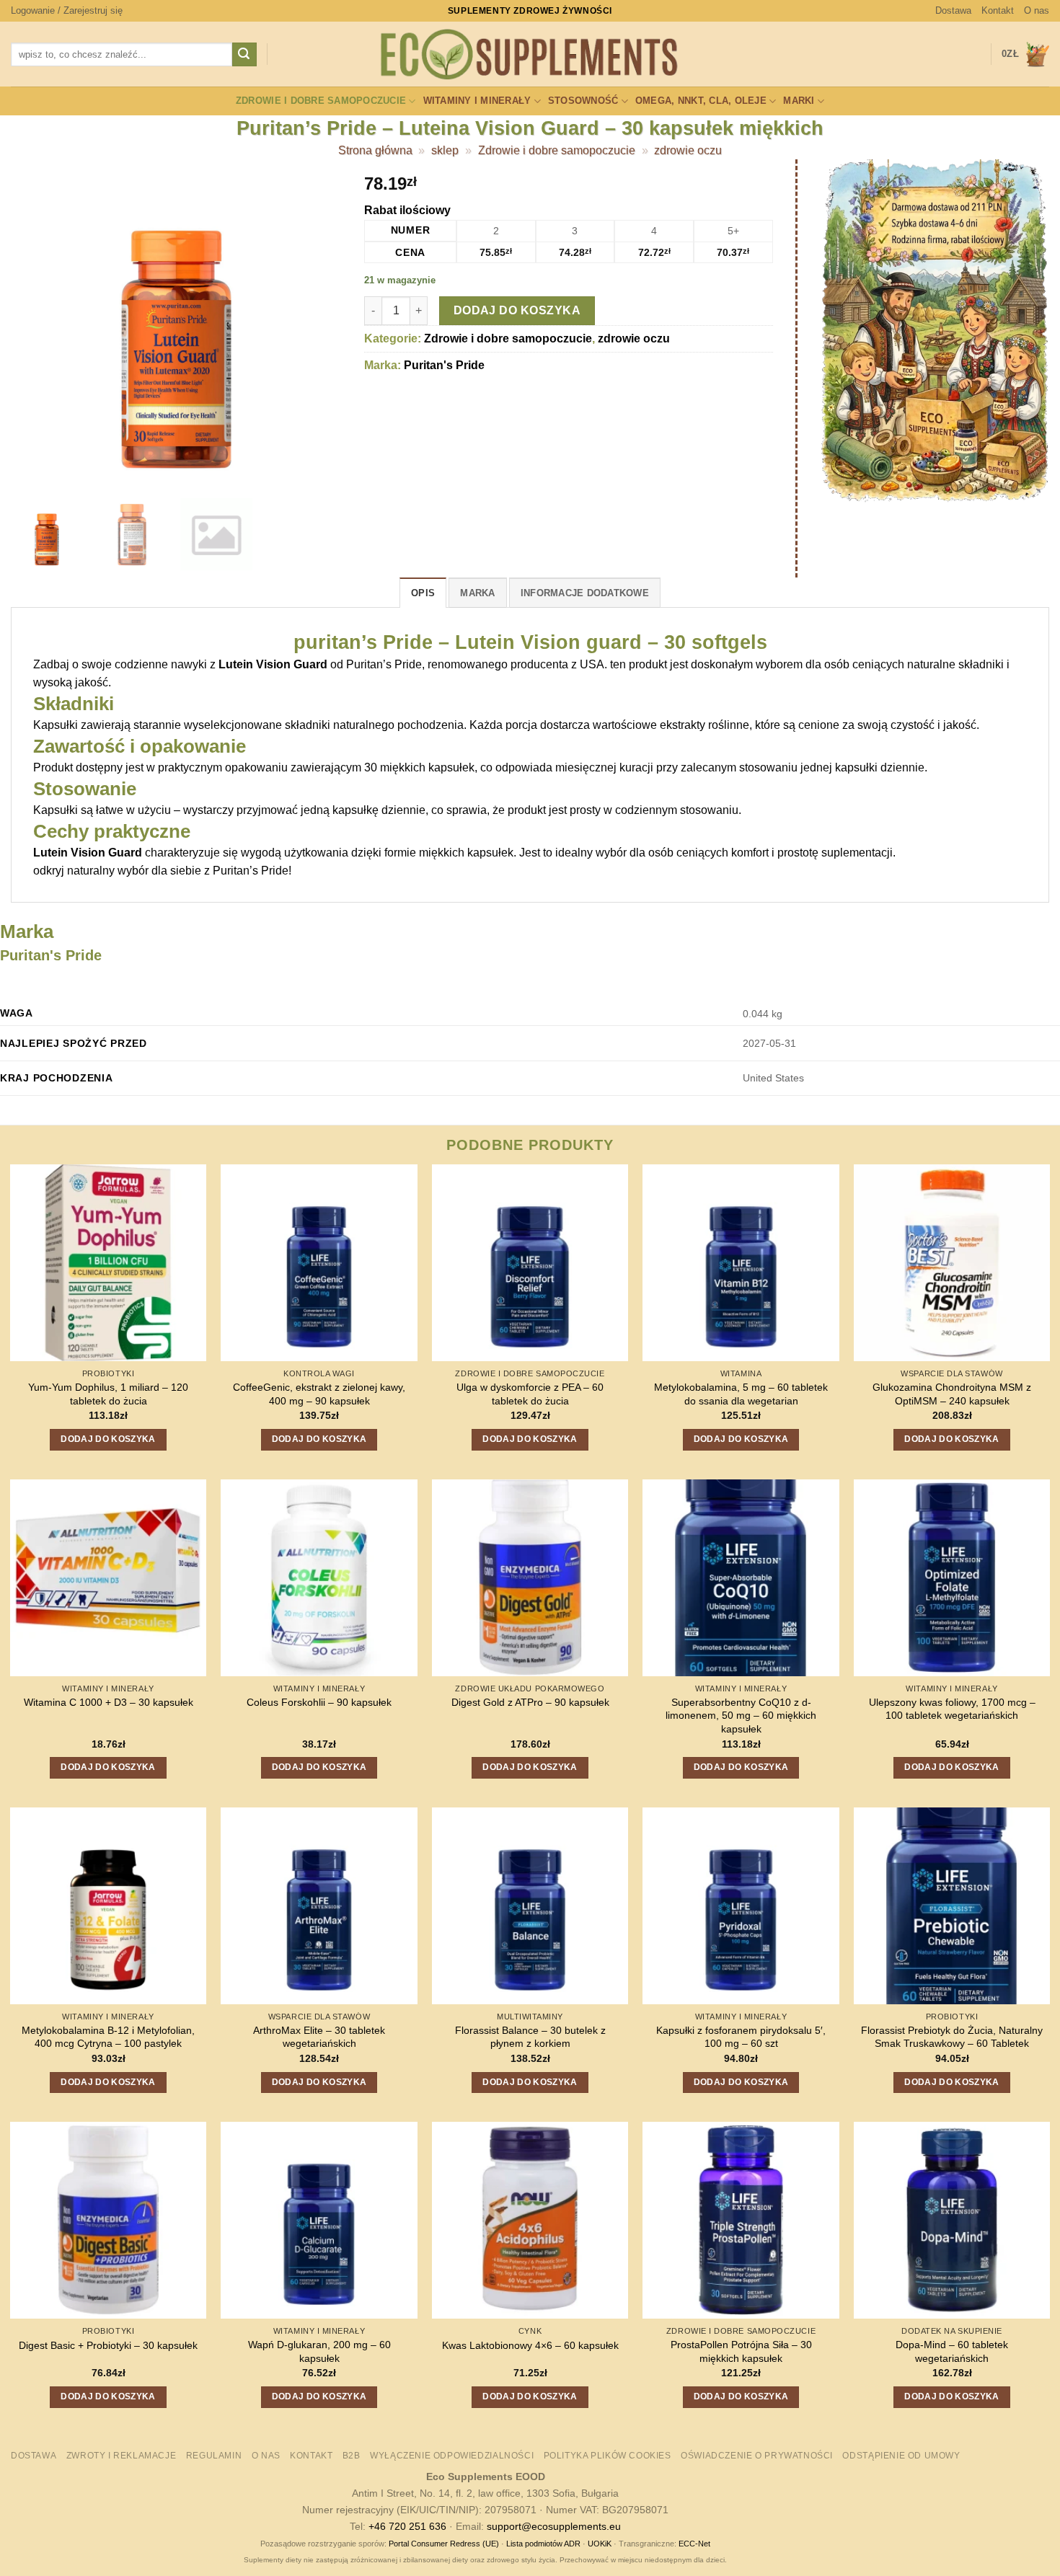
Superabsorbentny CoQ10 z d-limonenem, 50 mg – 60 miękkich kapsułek (741, 1716)
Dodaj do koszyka (517, 310)
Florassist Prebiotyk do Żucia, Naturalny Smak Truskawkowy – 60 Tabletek (952, 2037)
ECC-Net (694, 2544)
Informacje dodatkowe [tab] (585, 593)
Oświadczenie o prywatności (757, 2456)
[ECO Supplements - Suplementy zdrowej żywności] (530, 55)
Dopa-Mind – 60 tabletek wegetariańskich (952, 2351)
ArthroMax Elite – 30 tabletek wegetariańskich (319, 2037)
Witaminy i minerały (477, 101)
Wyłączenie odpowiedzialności (452, 2456)
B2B (352, 2456)
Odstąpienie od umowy (901, 2456)
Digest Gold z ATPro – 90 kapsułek (530, 1702)
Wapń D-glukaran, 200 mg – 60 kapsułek (319, 2351)
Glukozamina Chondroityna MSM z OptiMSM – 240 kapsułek (952, 1394)
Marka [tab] (477, 593)
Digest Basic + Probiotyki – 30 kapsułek (108, 2345)
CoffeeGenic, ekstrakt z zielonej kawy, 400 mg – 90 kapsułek (319, 1394)
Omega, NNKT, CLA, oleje (701, 101)
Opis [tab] (423, 593)
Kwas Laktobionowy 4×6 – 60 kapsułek (530, 2345)
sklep (445, 150)
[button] (67, 11)
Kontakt (998, 10)
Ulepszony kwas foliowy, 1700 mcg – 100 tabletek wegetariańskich (952, 1709)
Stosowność (583, 101)
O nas (1037, 10)
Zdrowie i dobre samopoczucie (321, 101)
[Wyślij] (244, 55)
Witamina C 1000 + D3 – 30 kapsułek (109, 1702)
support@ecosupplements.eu (554, 2526)
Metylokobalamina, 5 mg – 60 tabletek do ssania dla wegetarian (741, 1394)
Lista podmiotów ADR (543, 2544)
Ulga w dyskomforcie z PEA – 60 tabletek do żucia (530, 1394)
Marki (799, 101)
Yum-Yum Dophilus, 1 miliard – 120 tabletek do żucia (108, 1394)
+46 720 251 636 (407, 2526)
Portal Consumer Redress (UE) (444, 2544)
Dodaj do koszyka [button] (108, 1439)
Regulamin (214, 2456)
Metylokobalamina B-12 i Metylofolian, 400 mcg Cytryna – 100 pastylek (108, 2037)
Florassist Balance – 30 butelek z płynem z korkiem (530, 2037)
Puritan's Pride (444, 365)
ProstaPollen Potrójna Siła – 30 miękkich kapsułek (741, 2351)
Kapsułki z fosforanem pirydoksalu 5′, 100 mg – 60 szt (741, 2037)
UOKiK (600, 2544)
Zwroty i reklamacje (122, 2456)
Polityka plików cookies (608, 2456)
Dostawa (953, 10)
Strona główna (375, 150)
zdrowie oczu (688, 150)
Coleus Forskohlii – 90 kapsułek (319, 1702)
